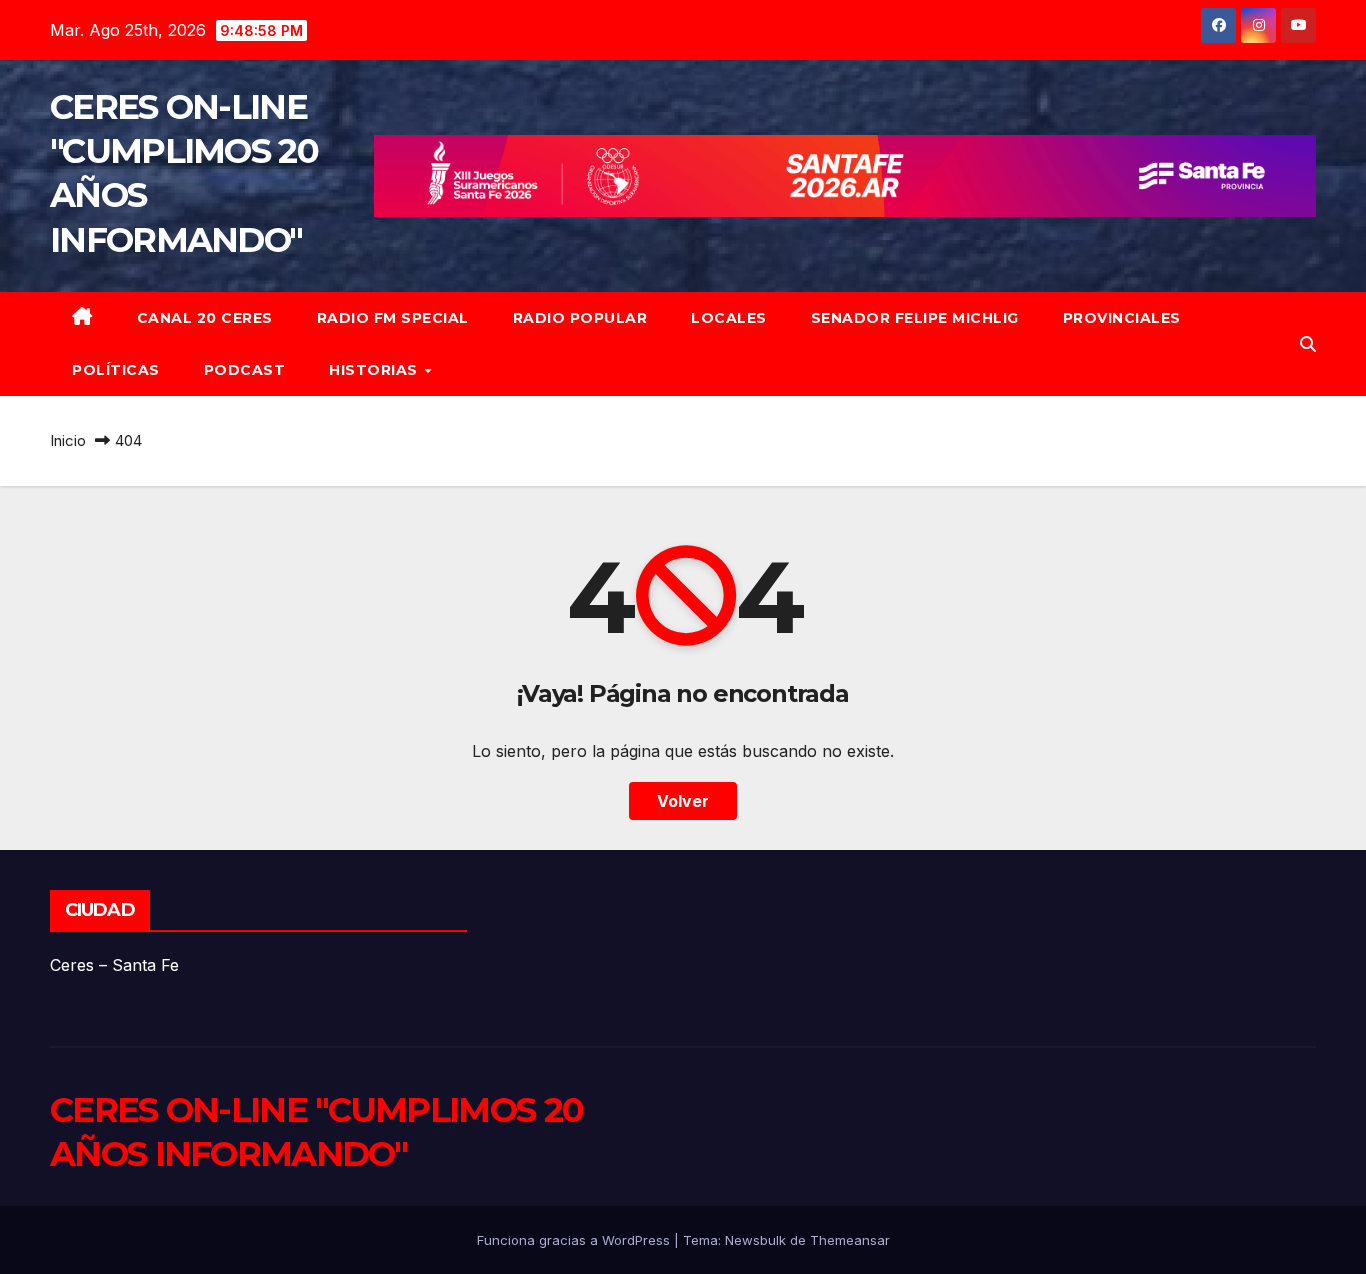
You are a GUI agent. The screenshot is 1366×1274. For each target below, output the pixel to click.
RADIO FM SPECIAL (393, 318)
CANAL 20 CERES (205, 318)
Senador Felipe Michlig (915, 318)
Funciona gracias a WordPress (575, 1240)
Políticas (116, 370)
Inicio (68, 440)
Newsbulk (755, 1240)
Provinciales (1122, 318)
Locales (729, 318)
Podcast (245, 370)
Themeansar (850, 1240)
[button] (1308, 344)
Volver (683, 801)
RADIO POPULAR (580, 318)
